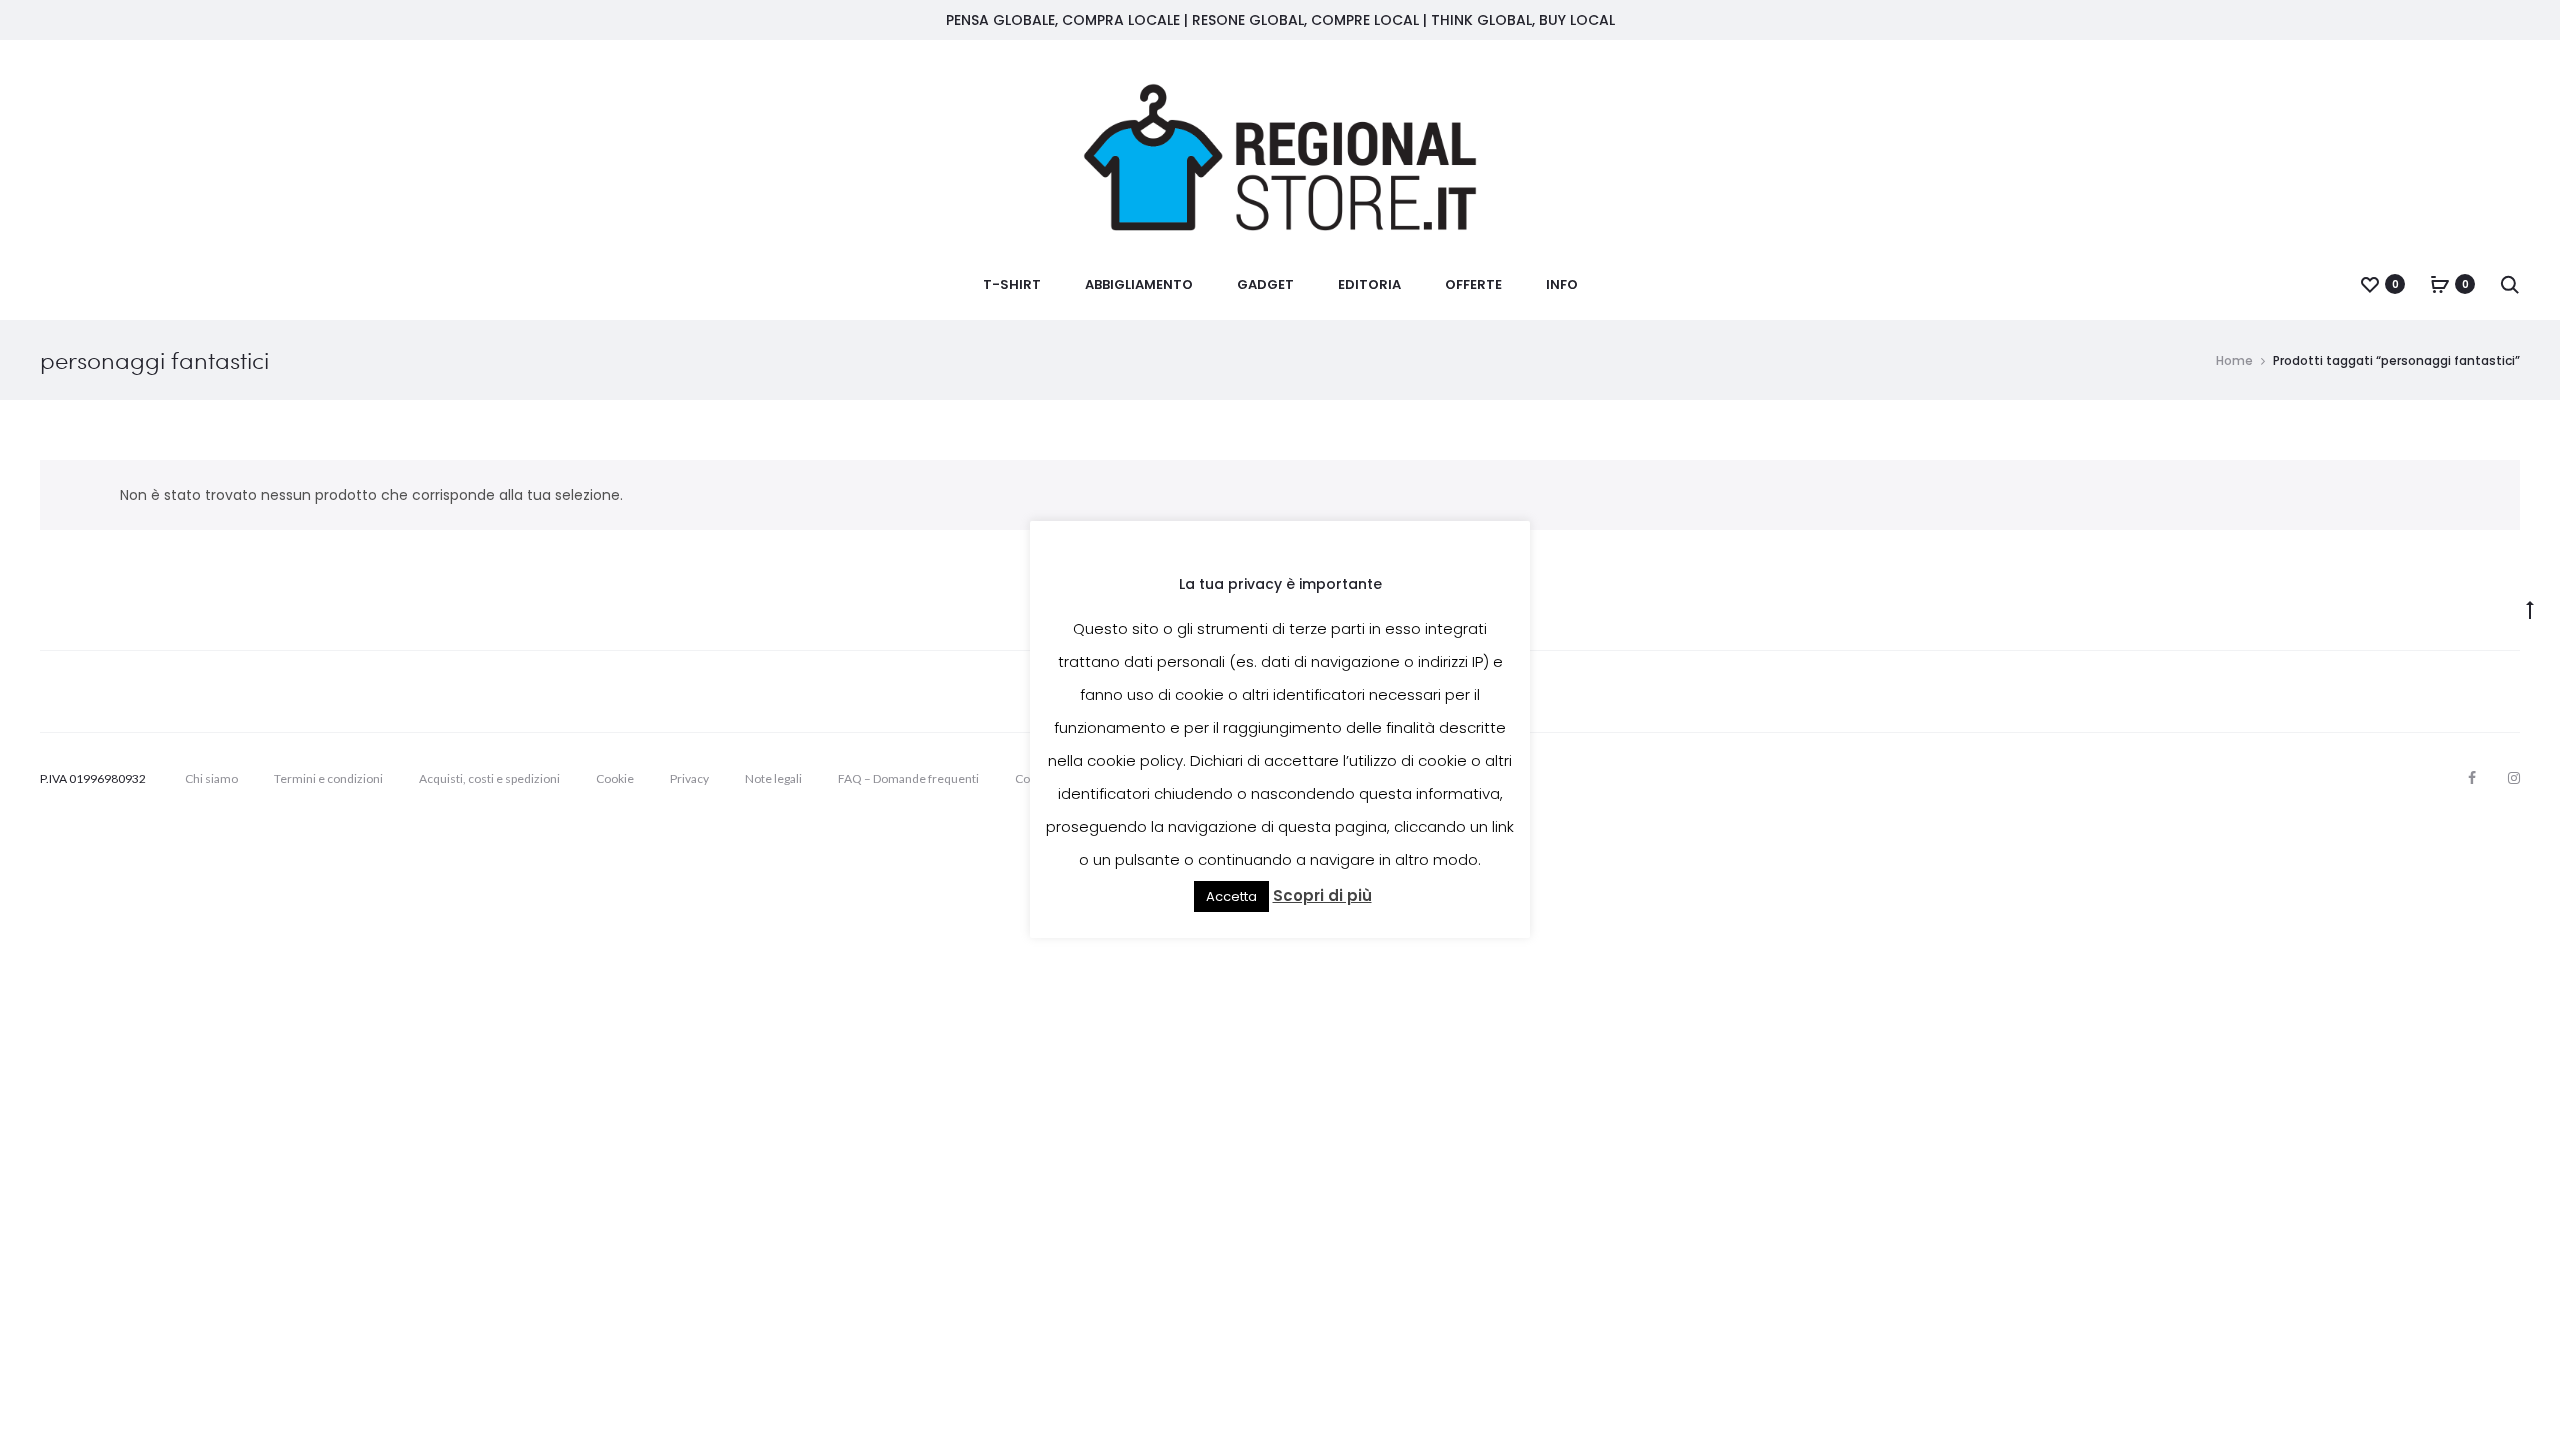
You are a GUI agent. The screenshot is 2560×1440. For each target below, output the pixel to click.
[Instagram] (2514, 778)
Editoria (1369, 284)
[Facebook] (2472, 778)
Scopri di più (1322, 895)
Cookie (615, 778)
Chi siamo (211, 778)
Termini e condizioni (328, 778)
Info (1562, 284)
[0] (2370, 284)
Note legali (773, 778)
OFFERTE (1473, 284)
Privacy (689, 778)
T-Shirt (1012, 284)
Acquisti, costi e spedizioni (489, 778)
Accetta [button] (1231, 896)
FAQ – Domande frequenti (908, 778)
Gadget (1265, 284)
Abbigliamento (1139, 284)
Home (2234, 360)
